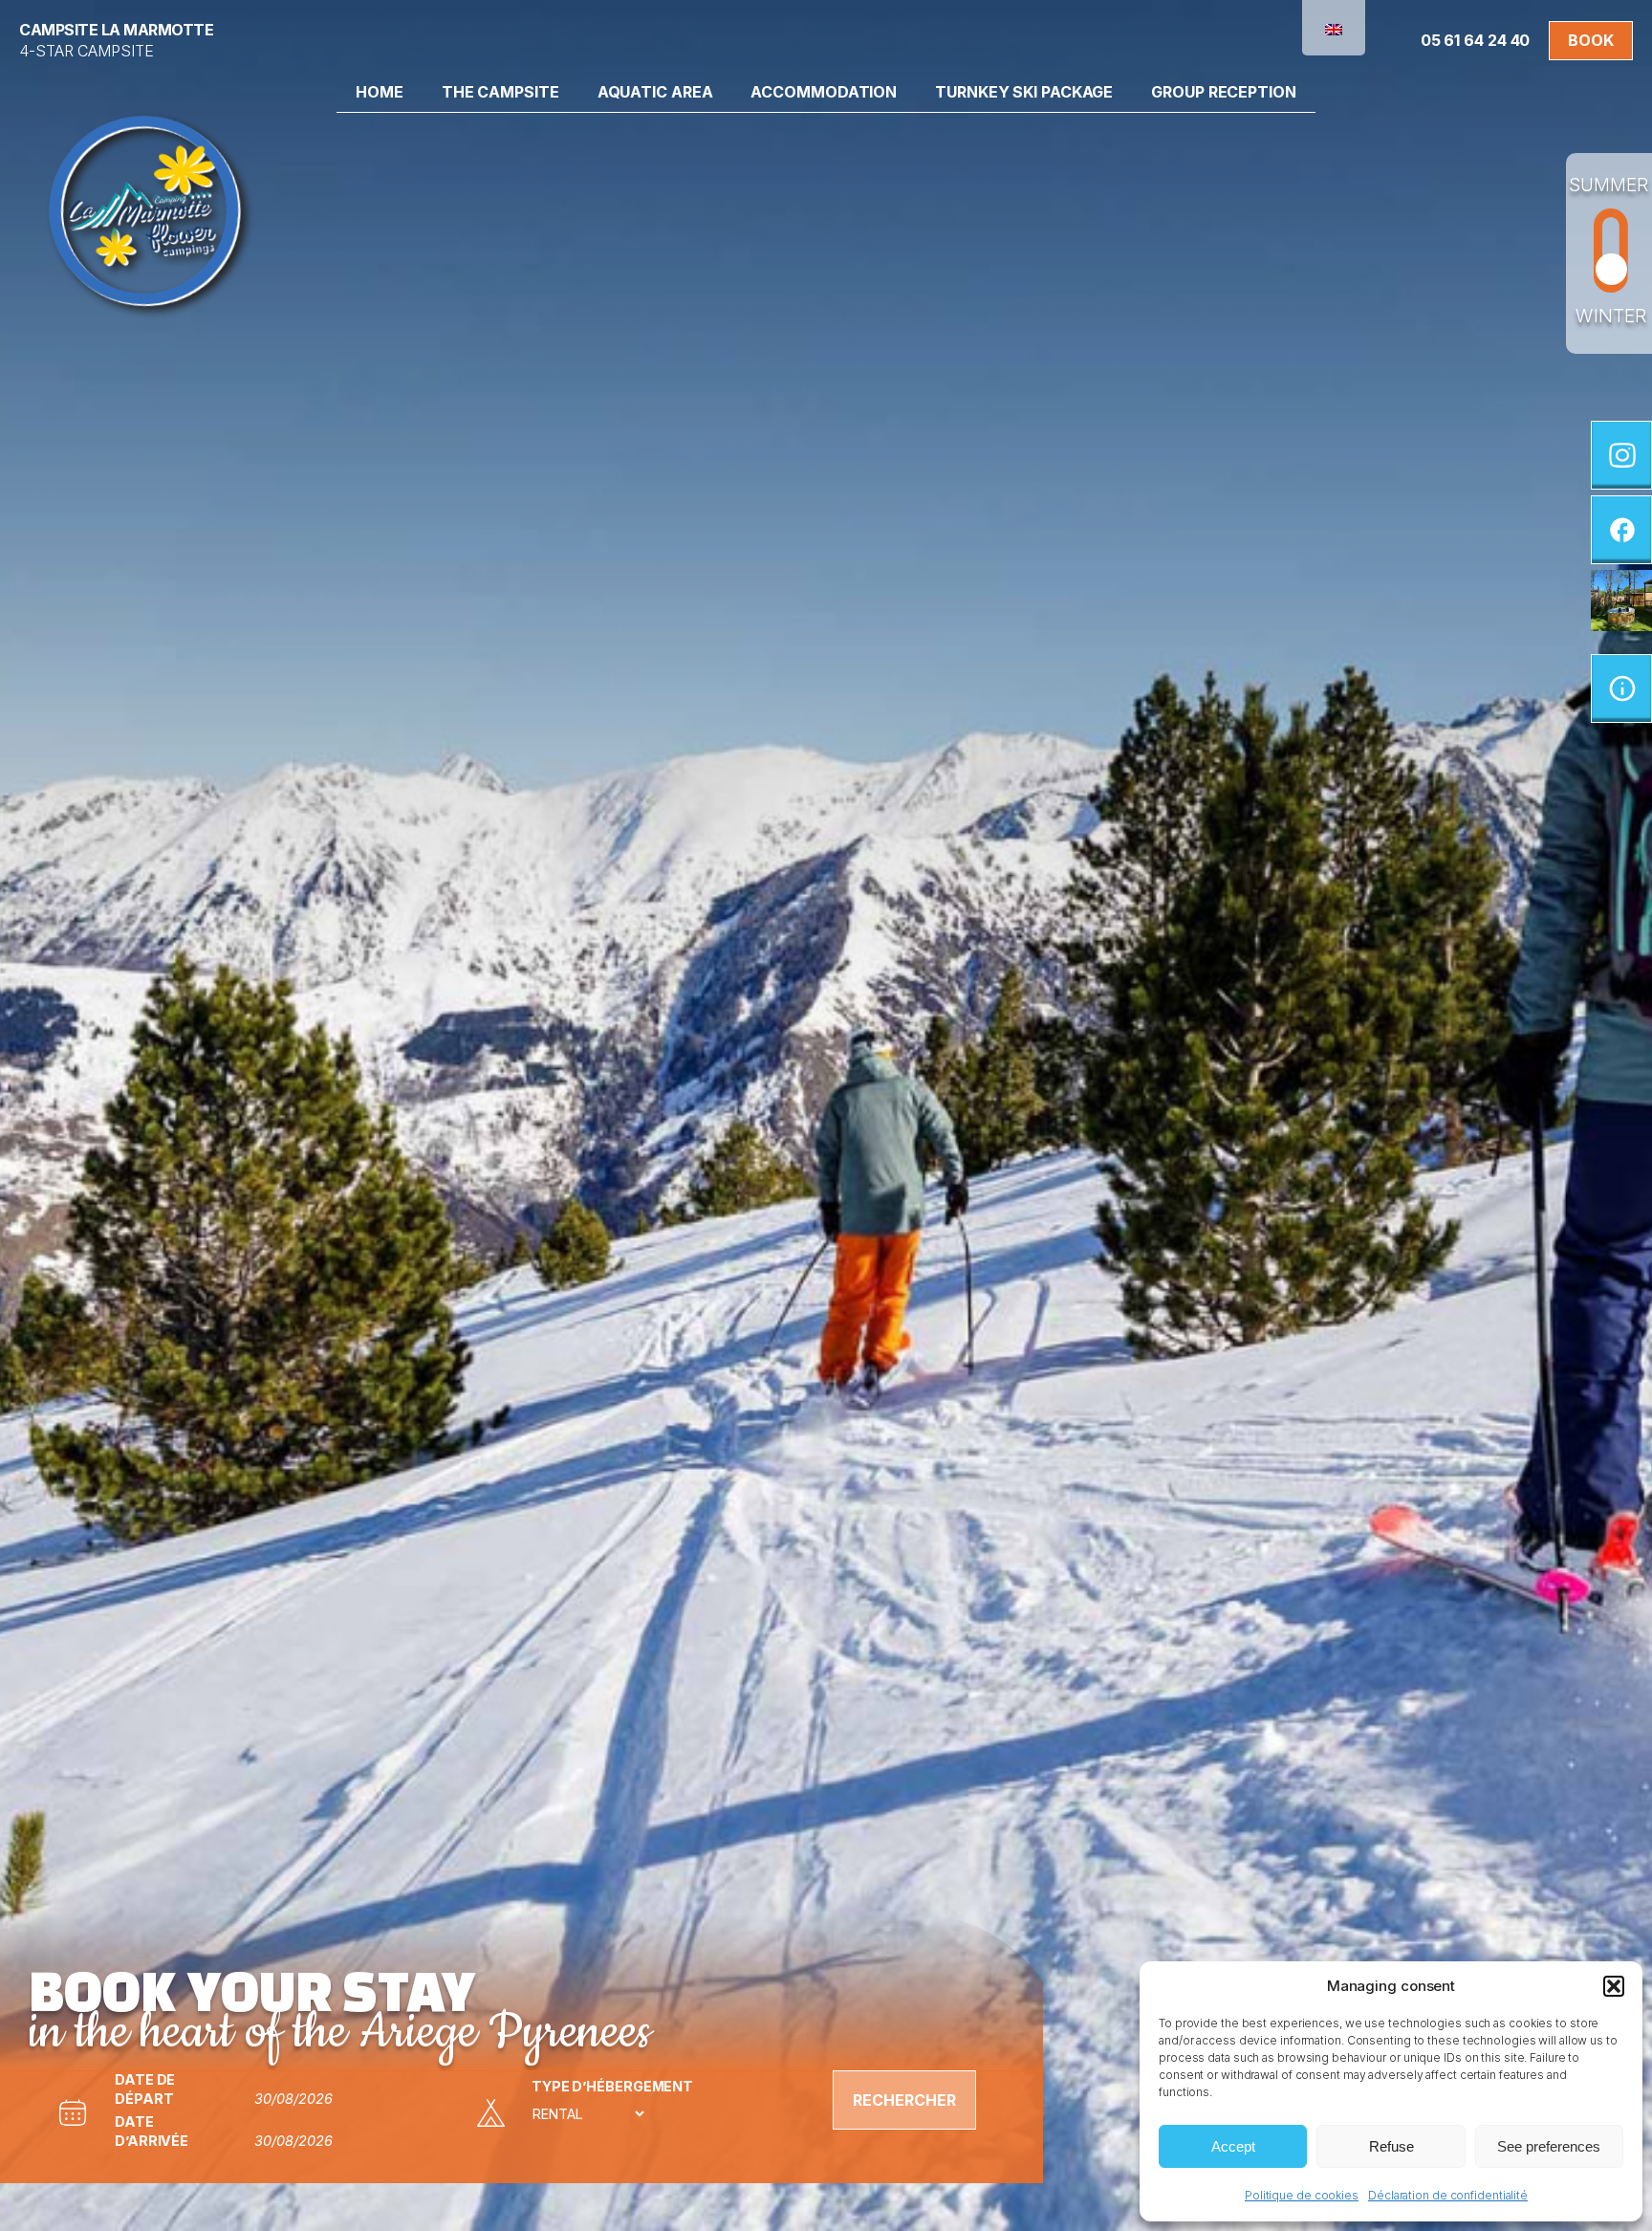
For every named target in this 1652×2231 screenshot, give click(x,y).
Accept (1233, 2146)
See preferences (1549, 2146)
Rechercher (904, 2100)
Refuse (1391, 2146)
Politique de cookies (1302, 2195)
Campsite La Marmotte (116, 30)
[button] (1614, 1986)
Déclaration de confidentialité (1448, 2195)
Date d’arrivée (152, 2131)
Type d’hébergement (612, 2086)
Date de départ (145, 2089)
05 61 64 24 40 (1476, 40)
